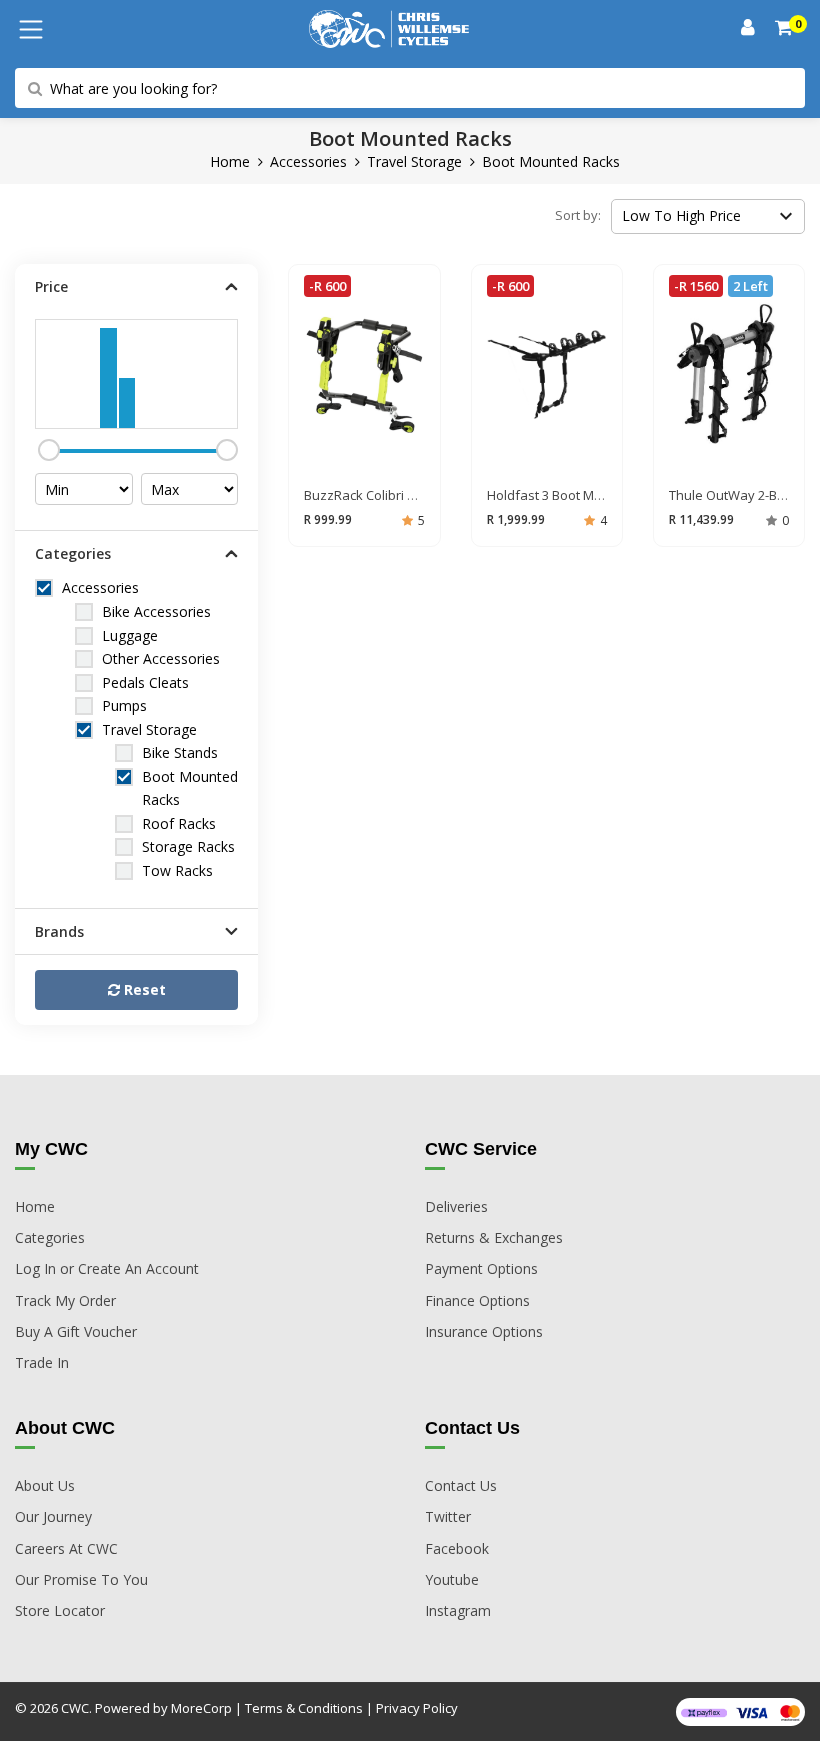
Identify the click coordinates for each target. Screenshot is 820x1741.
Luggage (130, 635)
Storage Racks (188, 846)
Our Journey (53, 1516)
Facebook (457, 1548)
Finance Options (477, 1300)
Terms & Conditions (304, 1708)
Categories (50, 1237)
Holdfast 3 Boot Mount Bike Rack (585, 495)
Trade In (42, 1362)
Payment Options (481, 1268)
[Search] (785, 29)
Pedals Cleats (145, 682)
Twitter (448, 1516)
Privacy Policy (417, 1708)
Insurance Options (484, 1331)
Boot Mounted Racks (551, 161)
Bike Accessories (156, 611)
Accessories (308, 161)
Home (230, 161)
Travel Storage (414, 161)
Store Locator (60, 1610)
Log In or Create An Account (107, 1268)
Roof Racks (179, 823)
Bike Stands (180, 752)
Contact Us (461, 1485)
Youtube (452, 1579)
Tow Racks (177, 870)
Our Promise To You (81, 1579)
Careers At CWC (66, 1548)
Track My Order (65, 1300)
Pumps (124, 705)
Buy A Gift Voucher (76, 1331)
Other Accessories (161, 658)
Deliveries (456, 1206)
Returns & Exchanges (494, 1237)
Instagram (458, 1610)
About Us (45, 1485)
